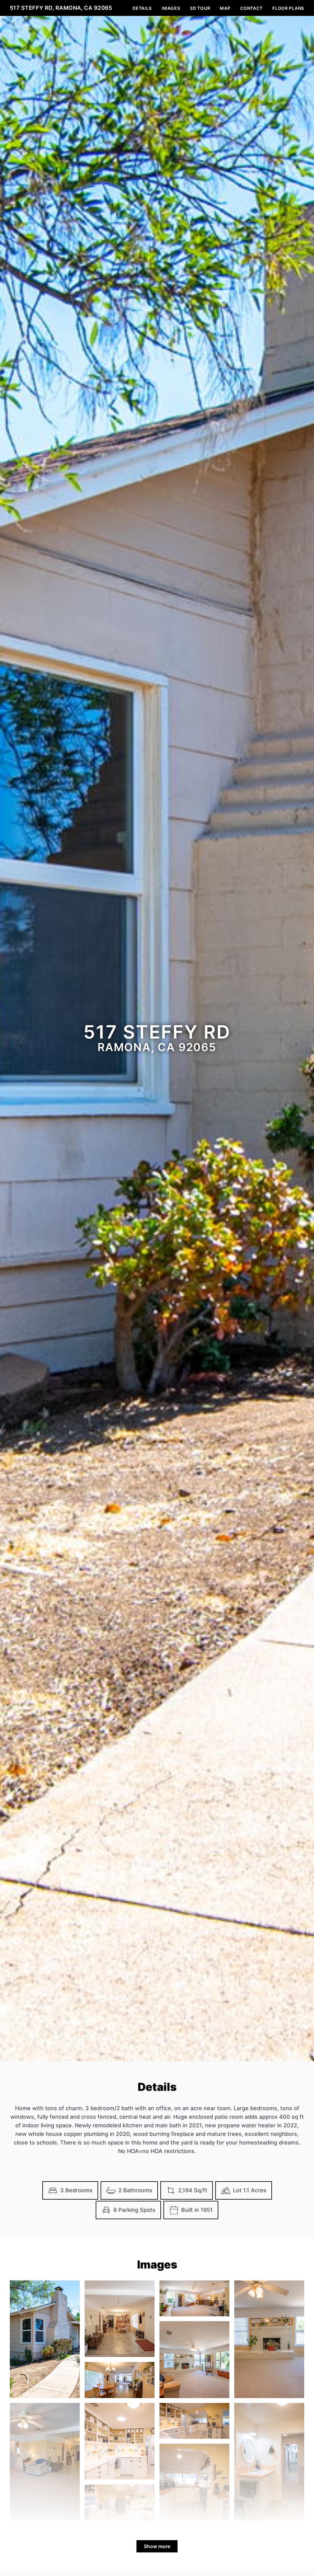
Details (142, 8)
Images (171, 8)
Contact (251, 8)
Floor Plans (288, 8)
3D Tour (200, 8)
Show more (157, 2546)
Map (225, 8)
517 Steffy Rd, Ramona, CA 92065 (61, 8)
